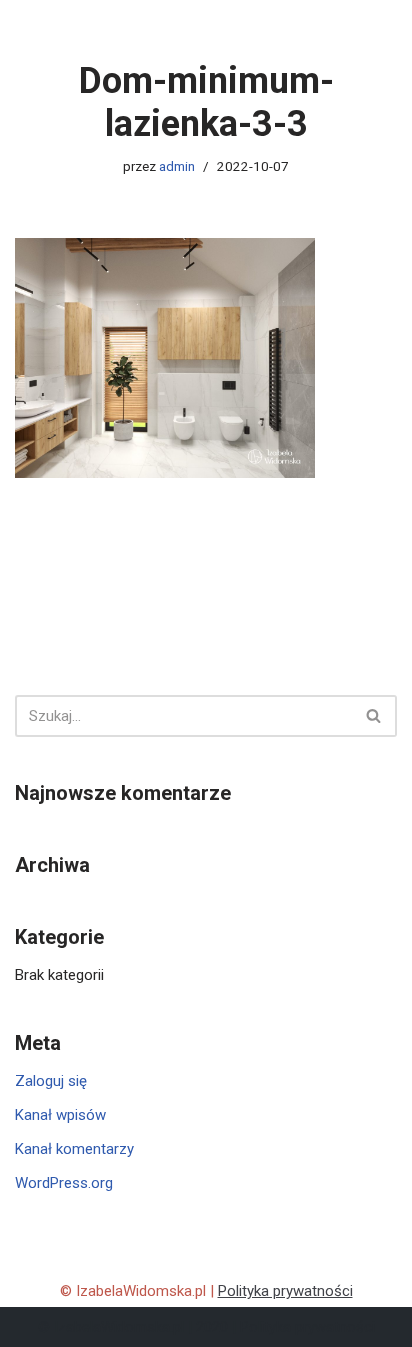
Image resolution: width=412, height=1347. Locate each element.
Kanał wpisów (60, 1115)
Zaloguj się (51, 1081)
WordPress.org (64, 1183)
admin (177, 166)
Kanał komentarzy (74, 1149)
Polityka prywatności (285, 1291)
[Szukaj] (374, 716)
